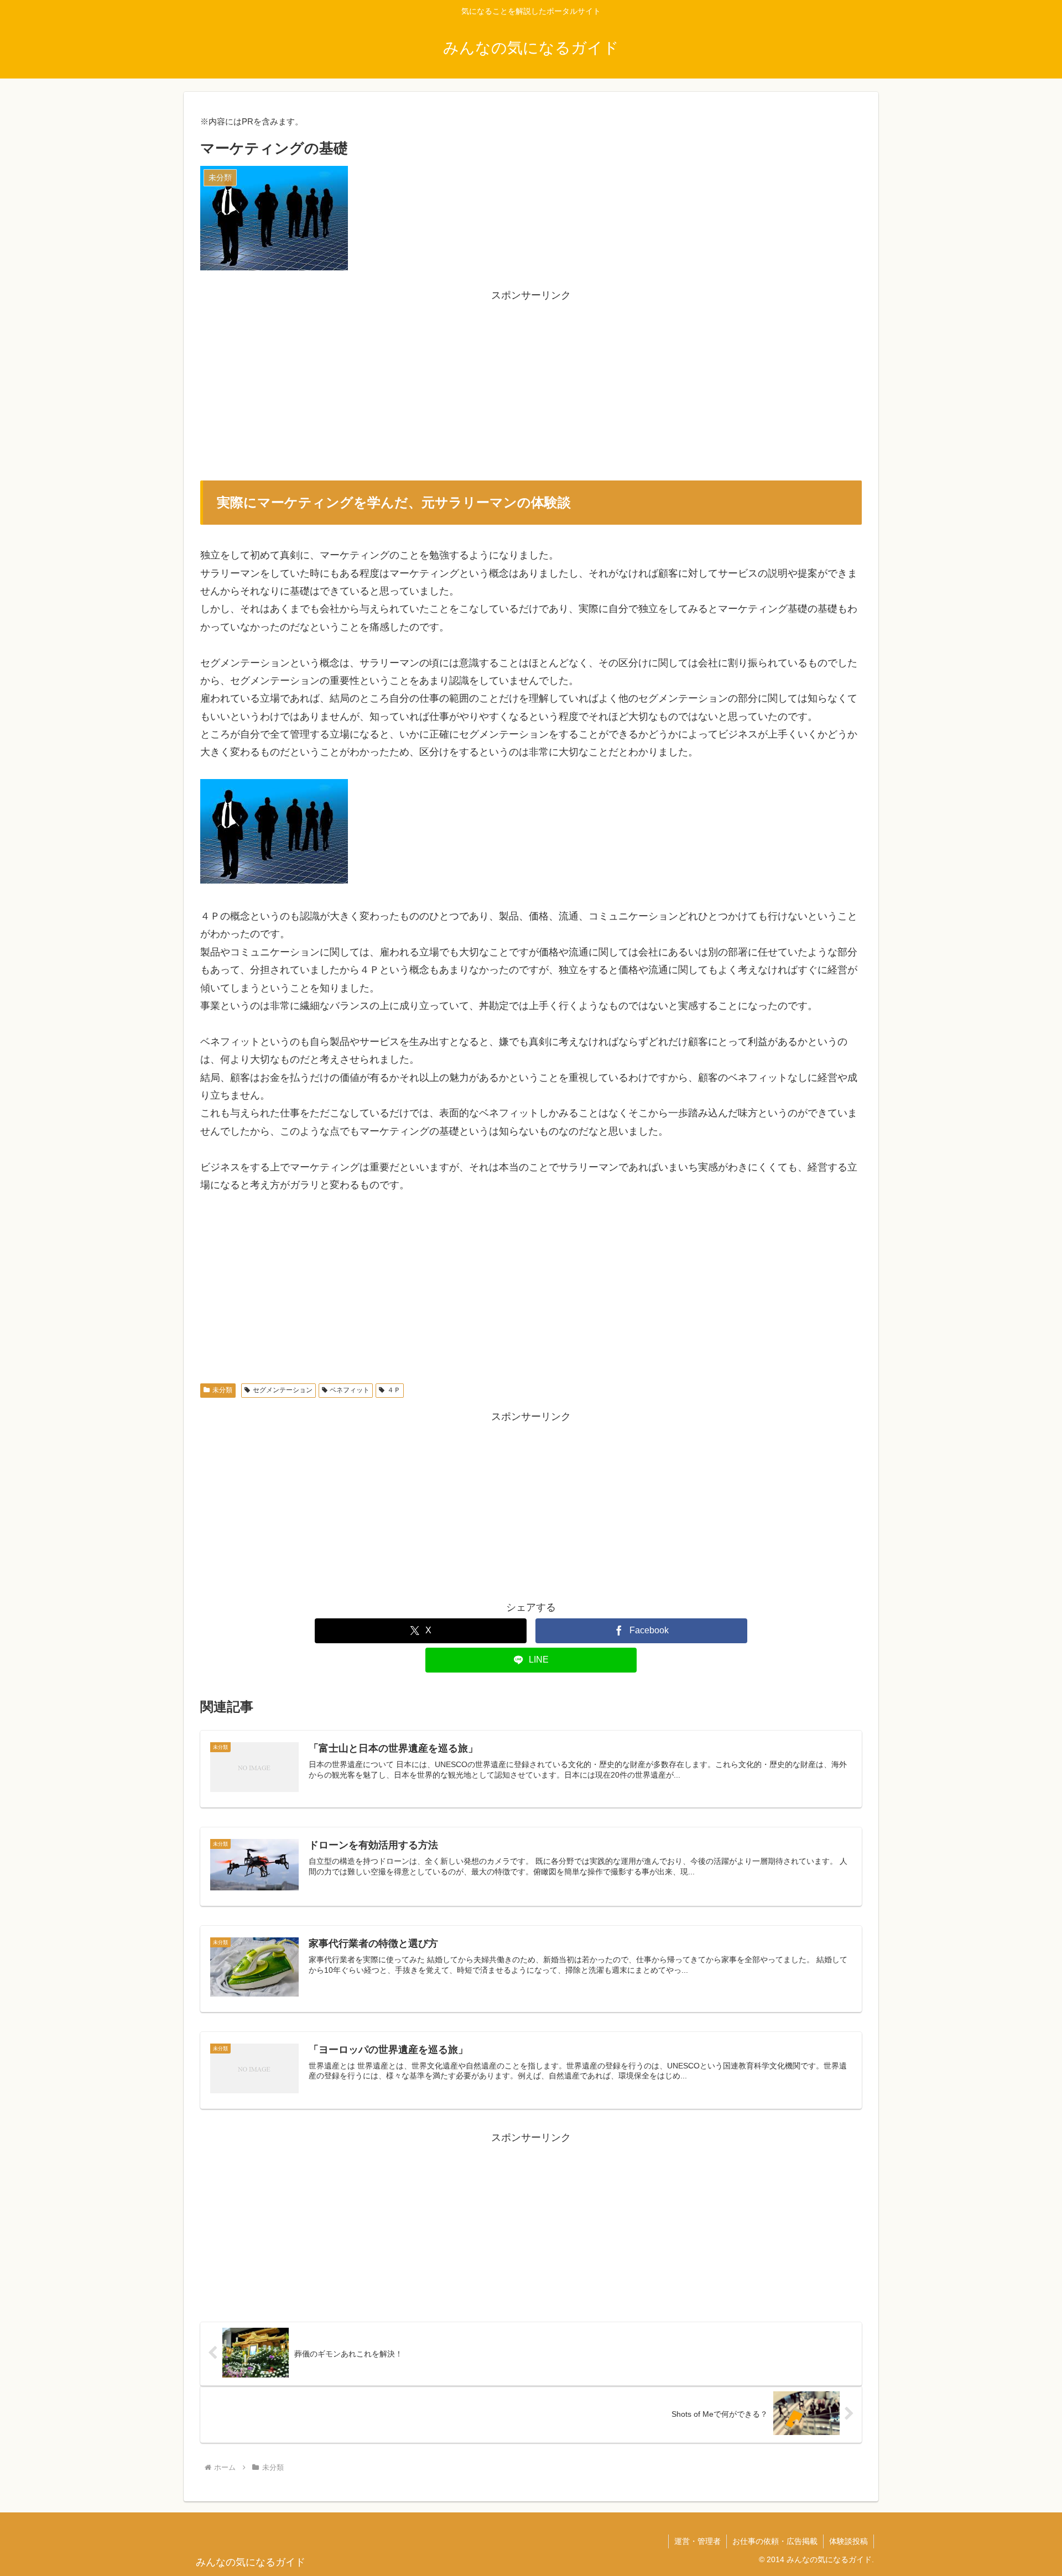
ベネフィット (350, 1390)
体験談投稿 (848, 2541)
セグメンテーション (283, 1390)
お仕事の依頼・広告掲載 (775, 2541)
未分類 (222, 1390)
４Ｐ (394, 1390)
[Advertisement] (531, 382)
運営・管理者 (697, 2541)
